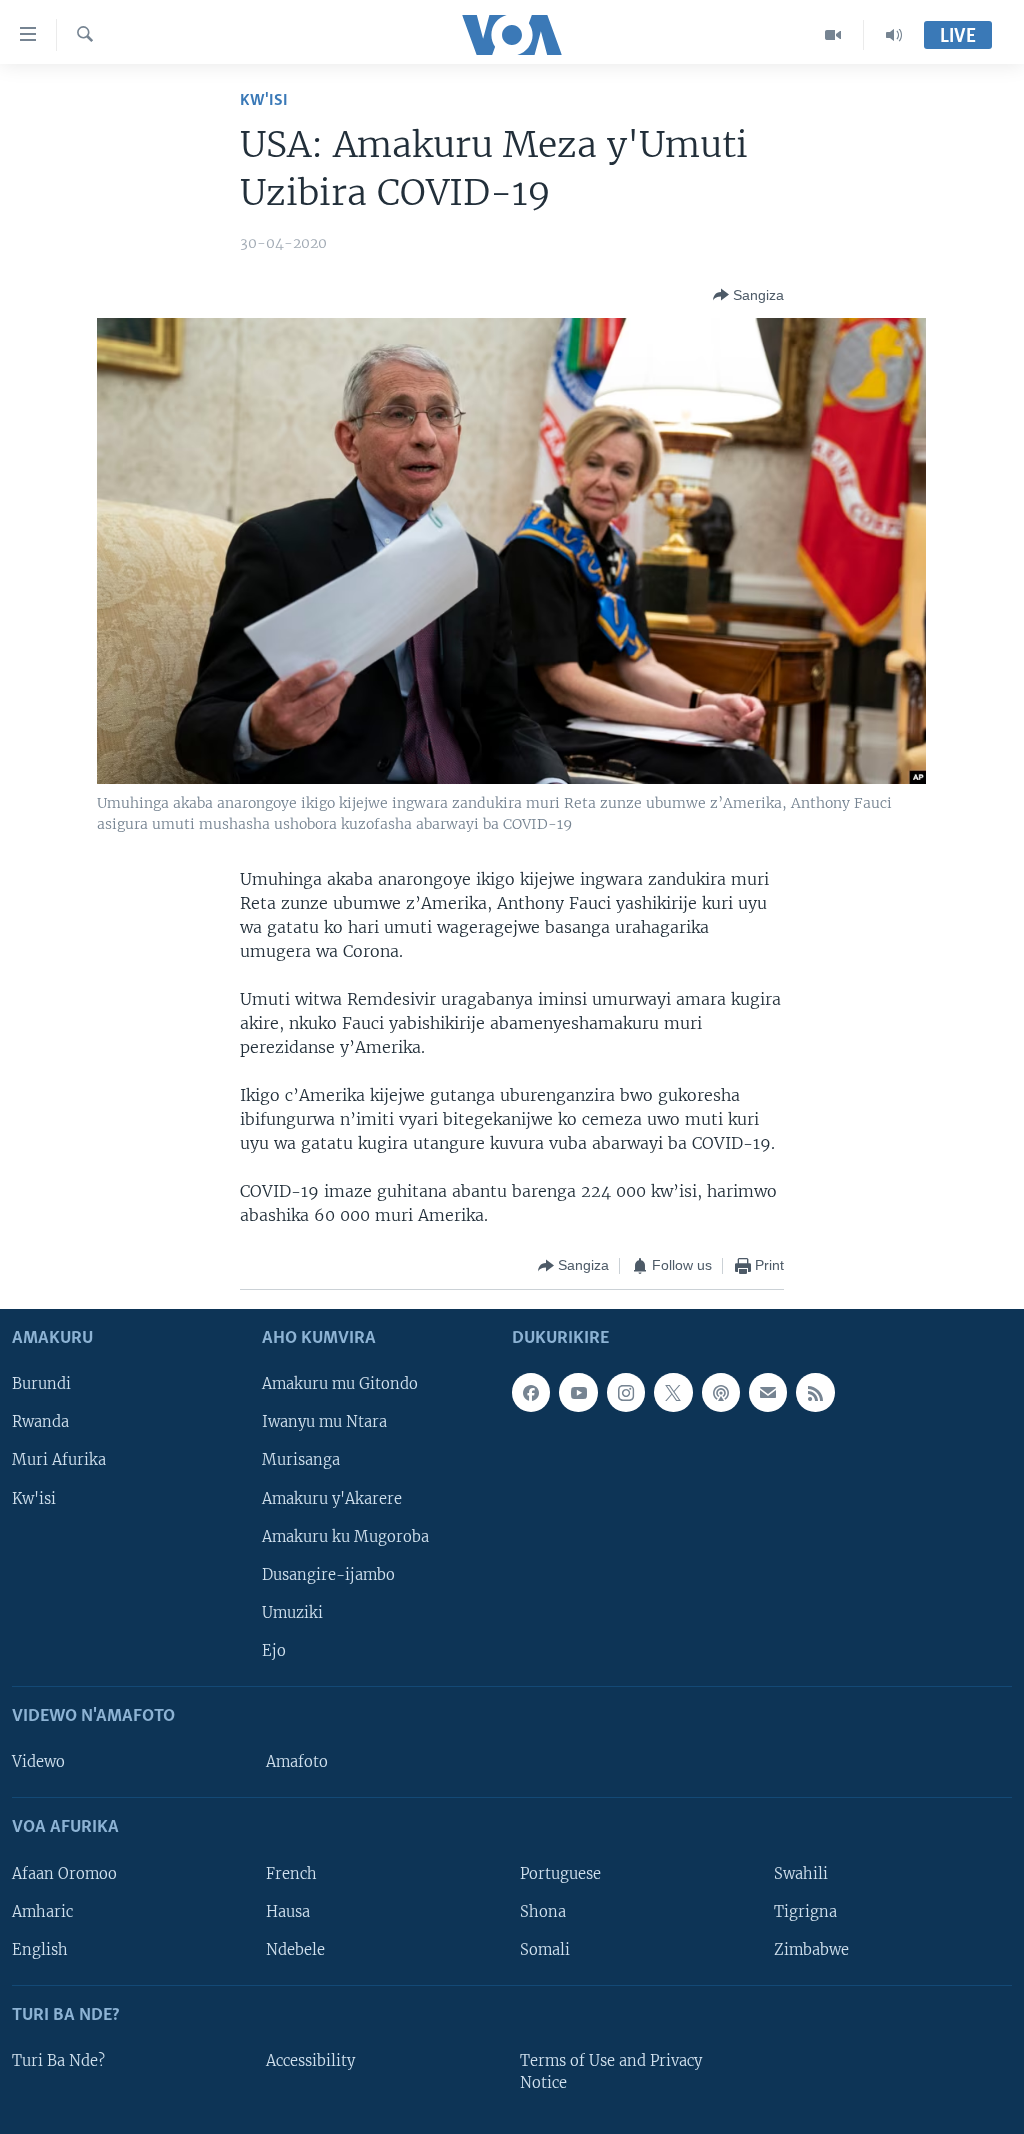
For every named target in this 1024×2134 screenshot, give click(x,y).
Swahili (801, 1873)
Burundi (41, 1384)
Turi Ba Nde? (58, 2061)
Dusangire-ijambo (328, 1574)
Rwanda (40, 1422)
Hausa (288, 1911)
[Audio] (894, 35)
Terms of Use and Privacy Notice (611, 2072)
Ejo (274, 1650)
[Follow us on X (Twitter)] (673, 1392)
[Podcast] (721, 1392)
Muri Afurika (59, 1460)
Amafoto (297, 1762)
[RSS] (815, 1392)
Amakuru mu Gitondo (340, 1384)
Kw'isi (264, 100)
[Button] (748, 295)
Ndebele (295, 1949)
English (40, 1949)
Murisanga (301, 1460)
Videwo (38, 1762)
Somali (545, 1949)
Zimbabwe (811, 1949)
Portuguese (560, 1873)
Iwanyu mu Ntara (324, 1422)
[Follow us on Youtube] (578, 1392)
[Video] (833, 35)
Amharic (42, 1911)
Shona (543, 1911)
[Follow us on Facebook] (531, 1392)
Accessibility (310, 2061)
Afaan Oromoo (64, 1873)
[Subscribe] (768, 1392)
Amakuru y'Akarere (332, 1498)
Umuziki (292, 1612)
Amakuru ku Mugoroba (345, 1536)
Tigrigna (805, 1911)
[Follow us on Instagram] (626, 1392)
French (291, 1873)
